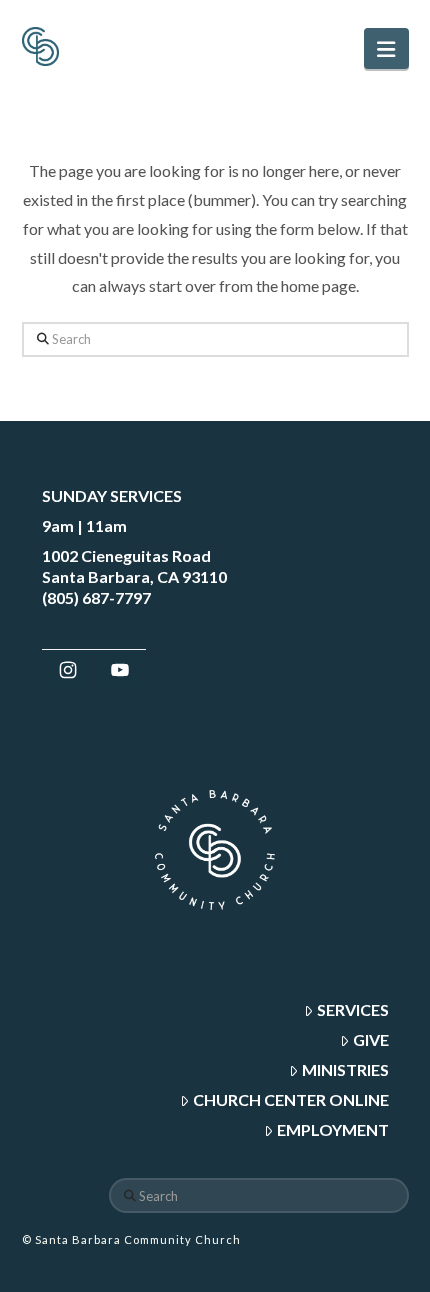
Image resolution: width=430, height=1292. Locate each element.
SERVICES (353, 1009)
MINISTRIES (345, 1069)
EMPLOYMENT (333, 1129)
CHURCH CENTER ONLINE (291, 1099)
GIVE (371, 1039)
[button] (386, 48)
